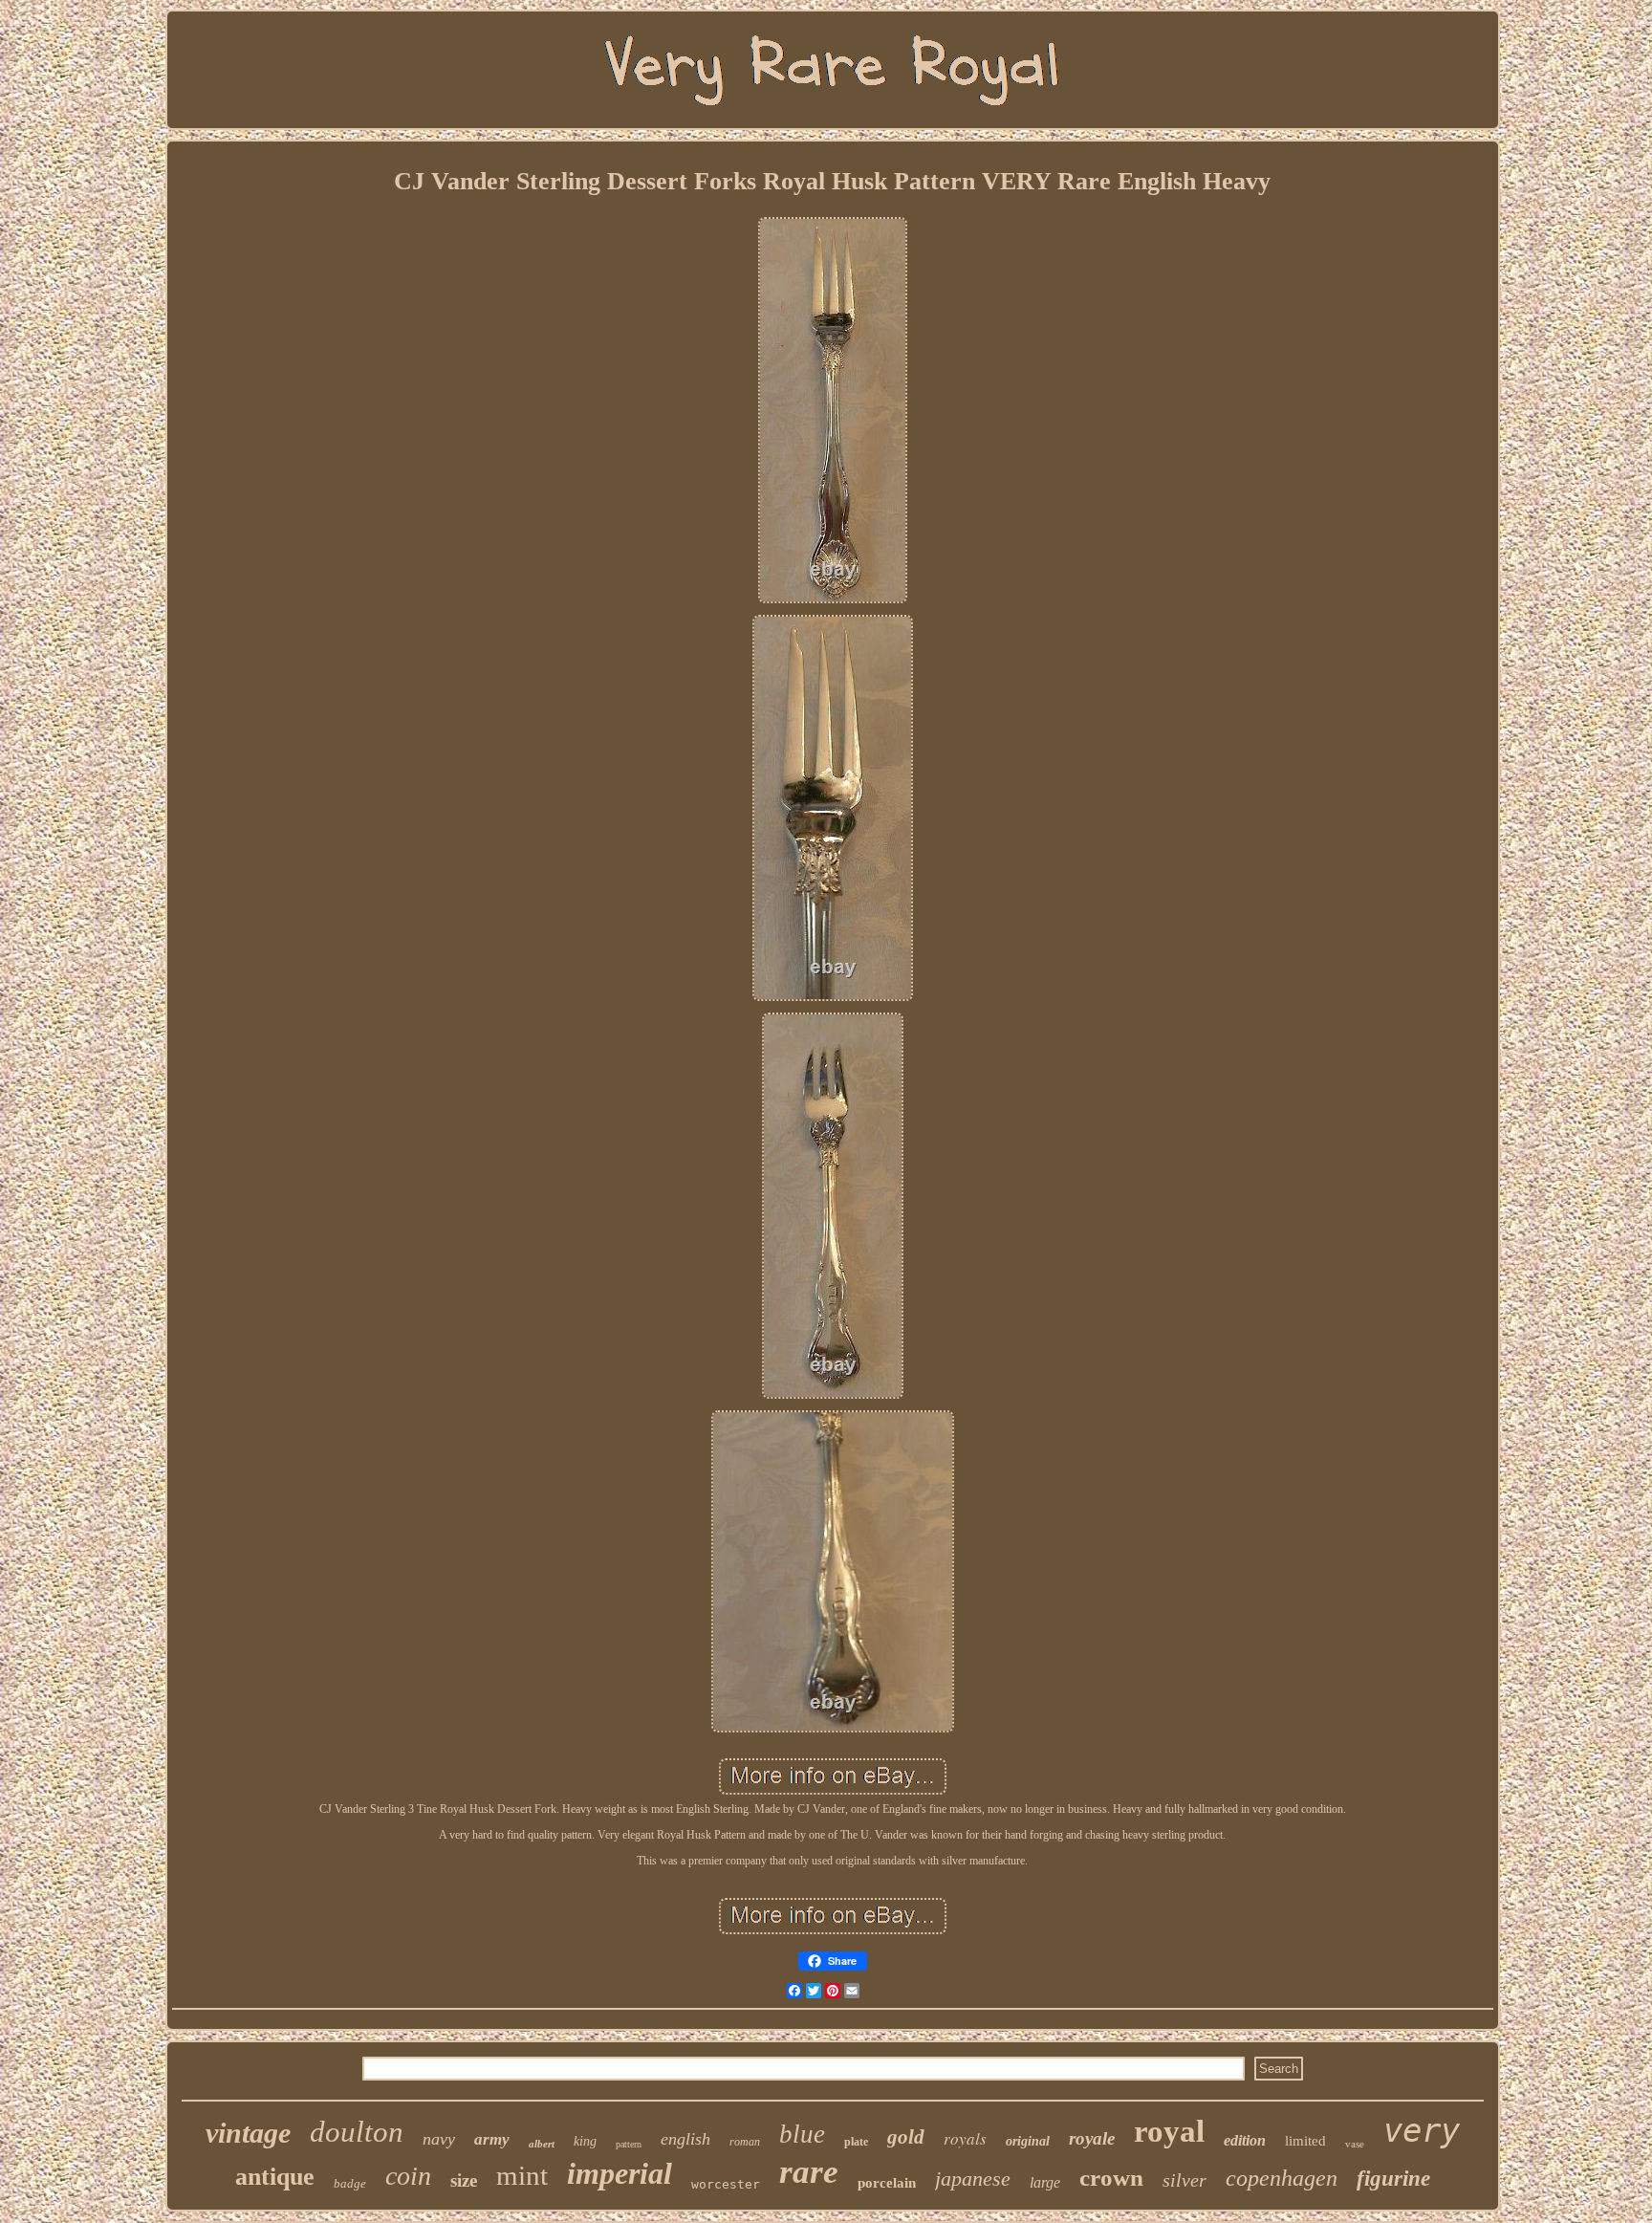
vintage (248, 2133)
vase (1355, 2144)
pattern (629, 2144)
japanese (973, 2179)
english (685, 2139)
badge (350, 2183)
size (464, 2180)
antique (275, 2177)
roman (745, 2142)
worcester (726, 2184)
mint (522, 2175)
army (492, 2139)
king (585, 2141)
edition (1245, 2140)
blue (802, 2134)
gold (906, 2137)
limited (1305, 2141)
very (1422, 2130)
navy (439, 2139)
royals (965, 2138)
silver (1185, 2180)
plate (856, 2142)
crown (1111, 2178)
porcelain (887, 2183)
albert (542, 2144)
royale (1092, 2138)
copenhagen (1282, 2178)
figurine (1393, 2179)
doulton (357, 2132)
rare (809, 2172)
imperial (619, 2173)
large (1045, 2182)
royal (1169, 2131)
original (1028, 2141)
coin (408, 2176)
